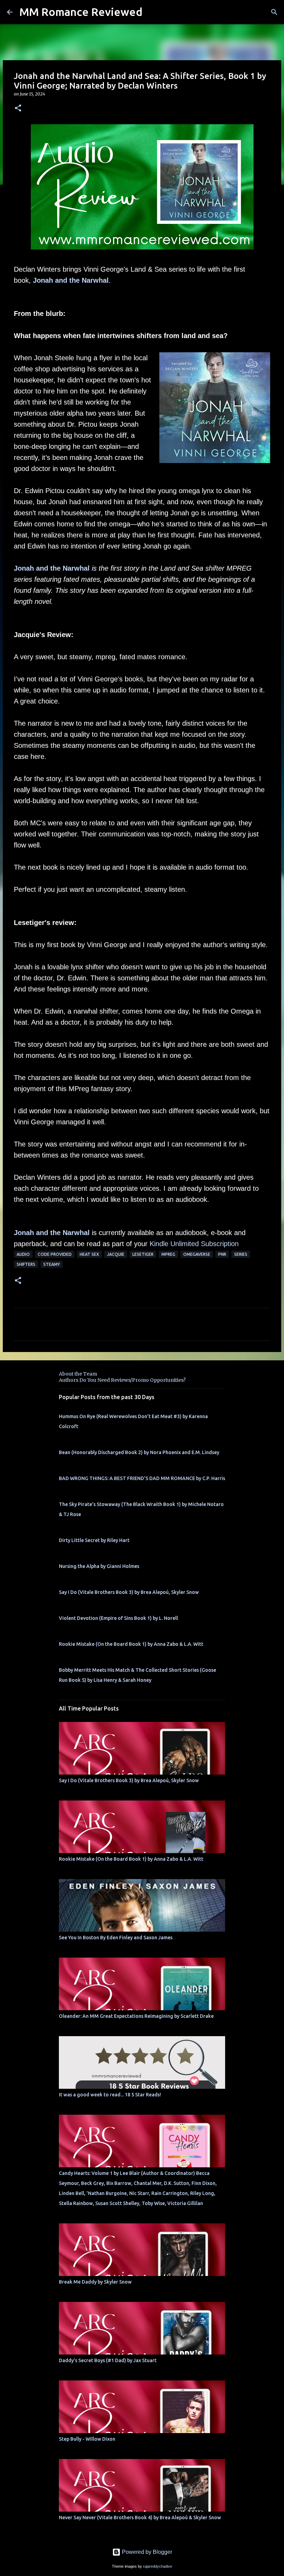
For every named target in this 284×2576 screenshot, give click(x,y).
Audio (23, 1254)
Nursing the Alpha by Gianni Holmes (99, 1566)
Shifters (26, 1264)
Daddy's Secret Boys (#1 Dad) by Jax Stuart (108, 2360)
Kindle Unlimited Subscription (194, 1244)
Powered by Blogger (146, 2552)
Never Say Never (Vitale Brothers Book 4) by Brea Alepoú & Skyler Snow (140, 2518)
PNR (222, 1254)
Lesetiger (143, 1254)
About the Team (78, 1374)
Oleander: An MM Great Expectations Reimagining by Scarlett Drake (136, 2016)
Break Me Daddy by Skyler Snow (95, 2282)
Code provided (55, 1254)
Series (241, 1254)
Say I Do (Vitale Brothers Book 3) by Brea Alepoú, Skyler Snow (129, 1592)
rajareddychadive (158, 2566)
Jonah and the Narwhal (71, 280)
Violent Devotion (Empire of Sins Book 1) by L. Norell (118, 1618)
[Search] (274, 12)
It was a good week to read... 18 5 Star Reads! (110, 2095)
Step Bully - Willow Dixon (87, 2439)
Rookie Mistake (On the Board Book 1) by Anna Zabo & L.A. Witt (131, 1644)
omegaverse (197, 1254)
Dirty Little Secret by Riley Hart (94, 1540)
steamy (52, 1264)
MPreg (168, 1254)
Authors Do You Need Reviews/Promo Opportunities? (122, 1380)
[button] (18, 108)
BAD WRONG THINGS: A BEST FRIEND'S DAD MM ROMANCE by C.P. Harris (142, 1478)
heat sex (89, 1254)
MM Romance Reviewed (81, 12)
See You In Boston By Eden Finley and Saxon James (116, 1938)
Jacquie (116, 1254)
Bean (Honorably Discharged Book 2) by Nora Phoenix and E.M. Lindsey (139, 1452)
